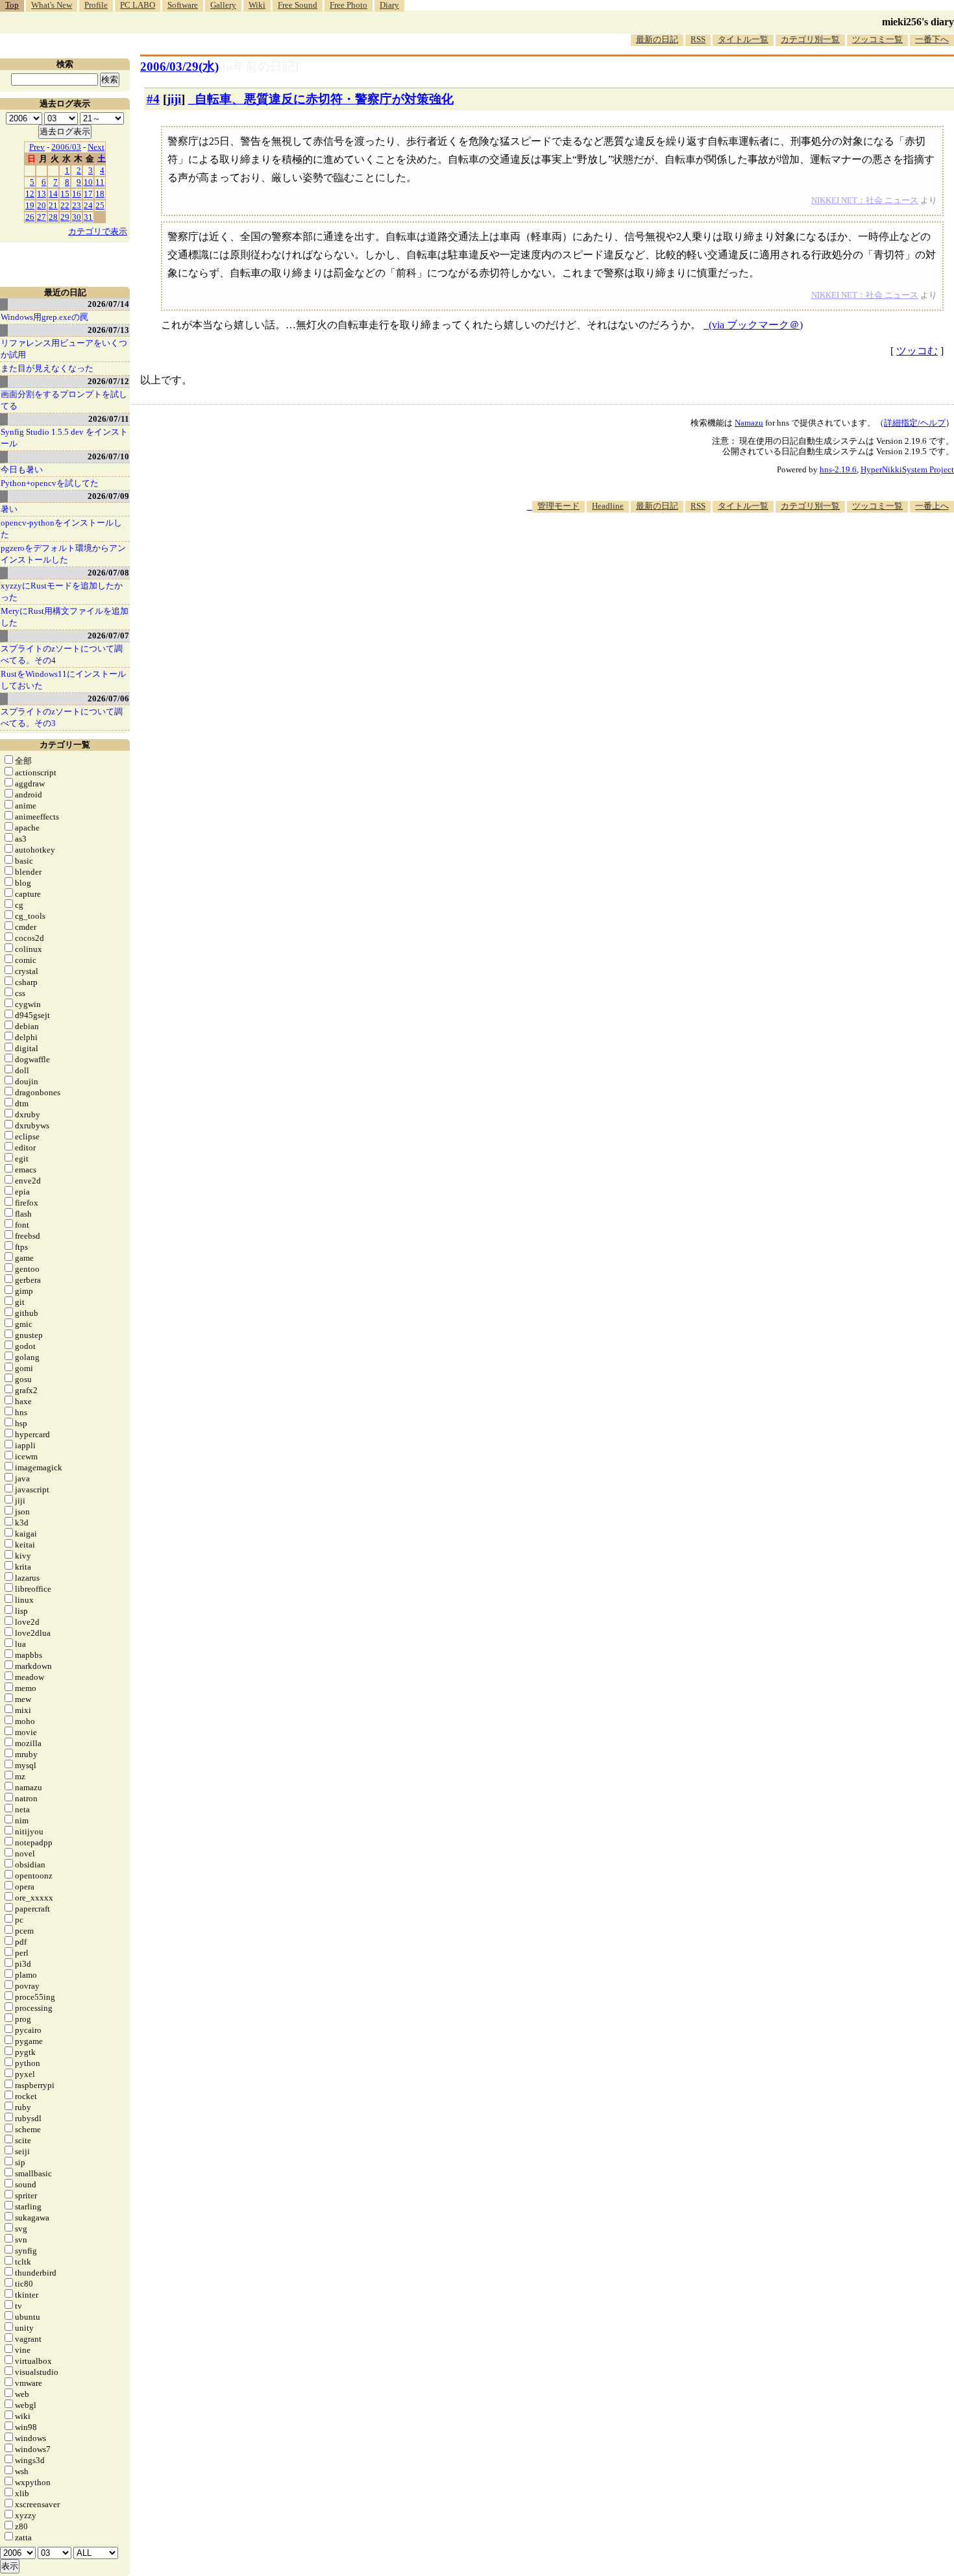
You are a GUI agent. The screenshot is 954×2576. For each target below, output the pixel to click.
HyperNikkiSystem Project (907, 469)
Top (12, 5)
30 (77, 217)
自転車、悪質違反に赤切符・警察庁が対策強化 (324, 99)
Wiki (257, 5)
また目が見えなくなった (47, 368)
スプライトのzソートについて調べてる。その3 (62, 717)
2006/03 (66, 147)
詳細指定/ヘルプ (915, 423)
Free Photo (349, 5)
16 (77, 194)
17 (88, 194)
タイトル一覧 (743, 39)
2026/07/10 (108, 456)
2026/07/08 (108, 573)
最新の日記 (657, 39)
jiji (174, 99)
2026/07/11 (109, 419)
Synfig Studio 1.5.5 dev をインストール (64, 438)
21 (53, 205)
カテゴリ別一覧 (810, 39)
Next (96, 147)
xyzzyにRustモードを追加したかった (62, 591)
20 (42, 205)
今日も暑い (22, 469)
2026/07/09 (108, 496)
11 (100, 182)
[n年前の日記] (260, 67)
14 (53, 194)
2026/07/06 (108, 699)
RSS (698, 39)
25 (100, 205)
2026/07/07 (108, 636)
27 (42, 217)
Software (183, 5)
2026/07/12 (108, 381)
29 (65, 217)
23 (77, 205)
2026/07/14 (108, 304)
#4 (153, 99)
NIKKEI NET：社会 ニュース (865, 200)
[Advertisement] (718, 552)
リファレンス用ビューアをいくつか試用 (64, 349)
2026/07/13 (108, 330)
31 (88, 217)
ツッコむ (917, 351)
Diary (389, 5)
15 (65, 194)
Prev (37, 147)
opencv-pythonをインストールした (61, 529)
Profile (96, 5)
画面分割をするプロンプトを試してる (64, 400)
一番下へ (932, 39)
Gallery (223, 5)
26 (30, 217)
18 (100, 194)
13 (42, 194)
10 (88, 182)
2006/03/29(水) (179, 67)
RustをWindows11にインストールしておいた (63, 680)
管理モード (558, 506)
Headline (608, 506)
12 (30, 194)
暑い (9, 509)
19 (30, 205)
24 (88, 205)
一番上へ (932, 506)
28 (53, 217)
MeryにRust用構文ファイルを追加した (65, 617)
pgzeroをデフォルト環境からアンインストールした (63, 554)
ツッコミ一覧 (877, 39)
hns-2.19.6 (838, 469)
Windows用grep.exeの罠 (44, 317)
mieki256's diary (918, 22)
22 (65, 205)
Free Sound (298, 5)
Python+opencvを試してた (50, 483)
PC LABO (138, 5)
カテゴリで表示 (98, 231)
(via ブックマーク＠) (756, 325)
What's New (52, 5)
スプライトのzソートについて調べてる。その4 (62, 654)
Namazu (749, 423)
